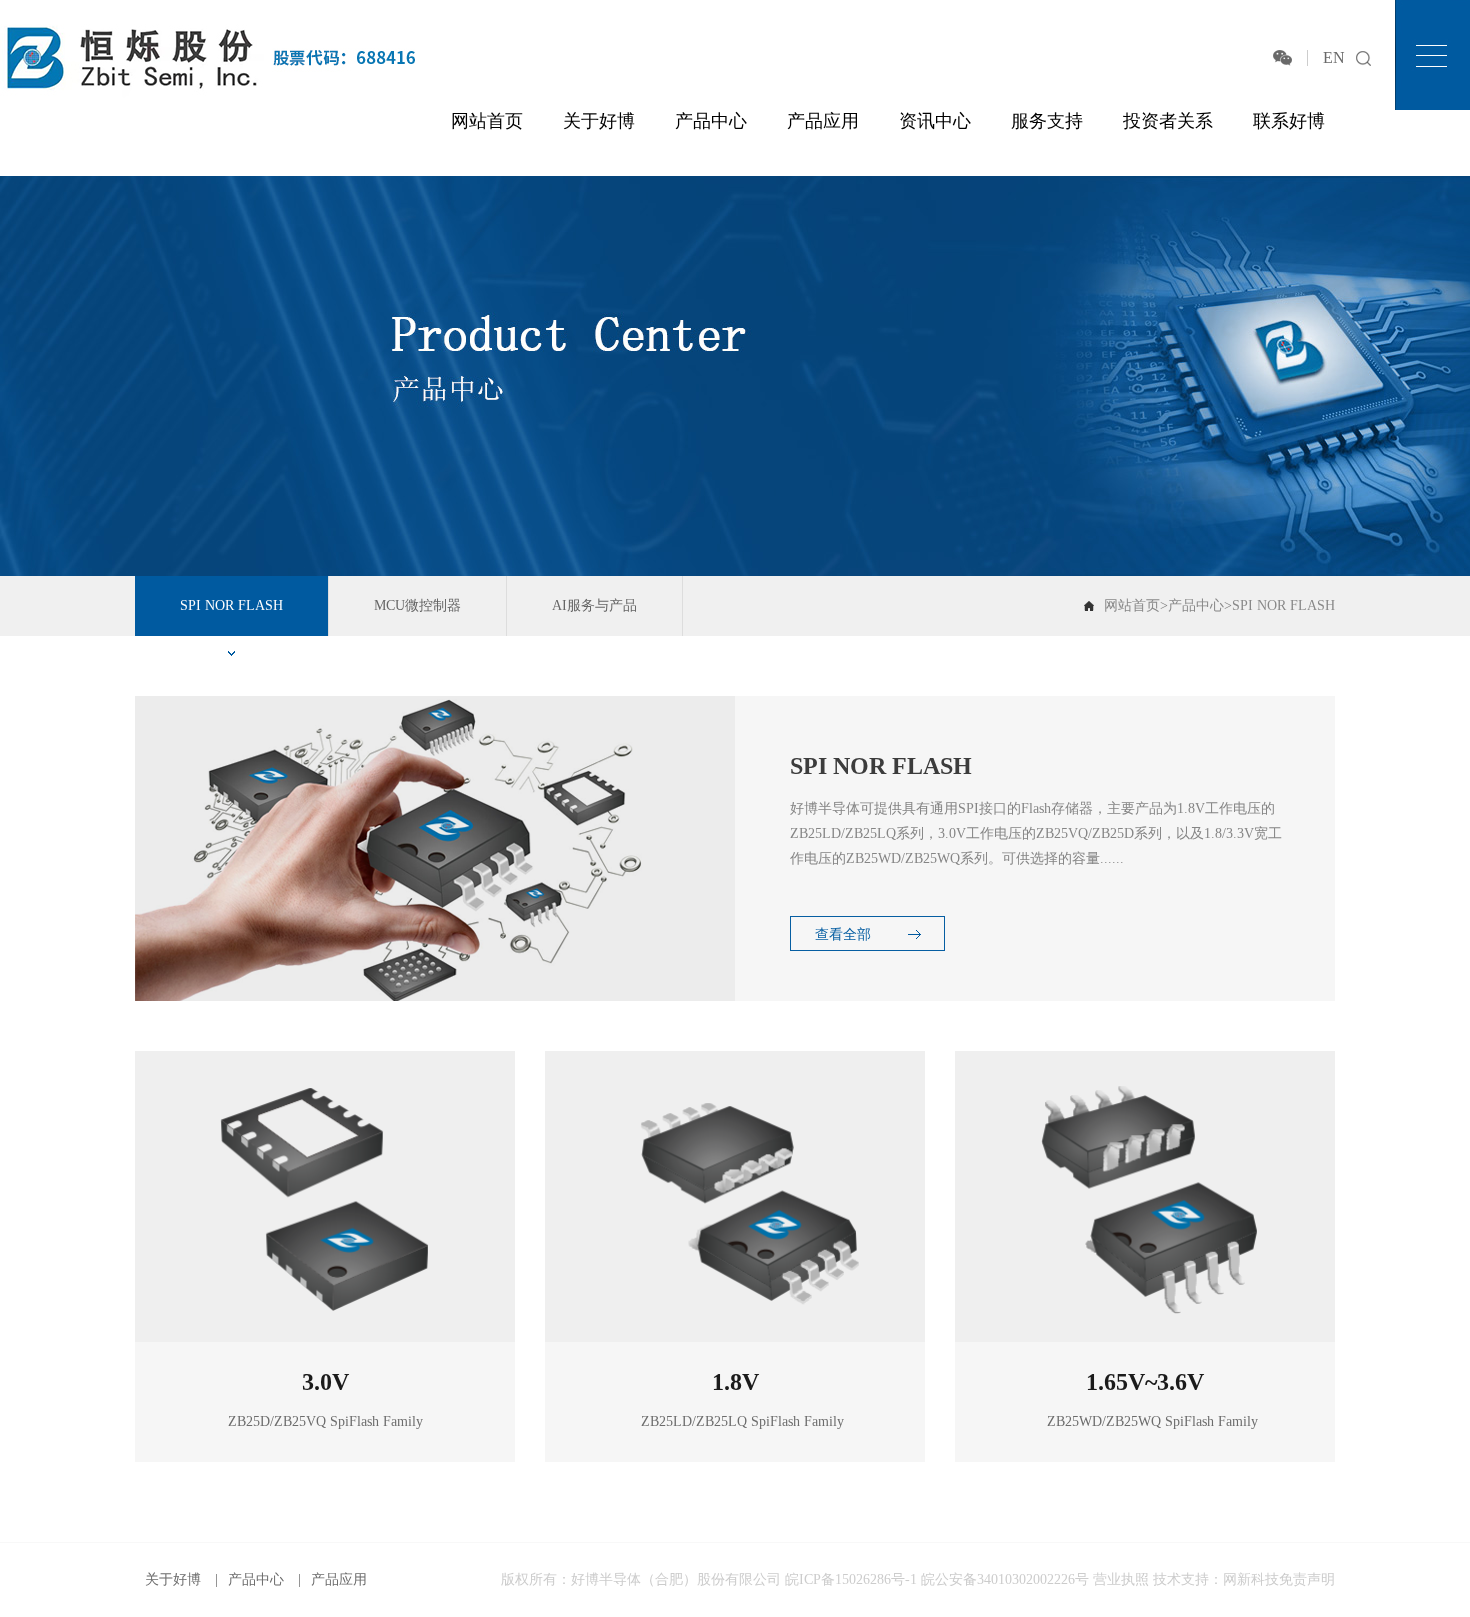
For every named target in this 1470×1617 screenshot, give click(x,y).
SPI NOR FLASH (231, 605)
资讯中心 (935, 121)
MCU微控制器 (417, 605)
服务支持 (1047, 121)
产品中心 (711, 121)
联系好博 (1289, 121)
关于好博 (599, 121)
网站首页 (487, 121)
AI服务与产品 (594, 605)
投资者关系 (1168, 121)
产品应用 (823, 121)
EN (1334, 57)
